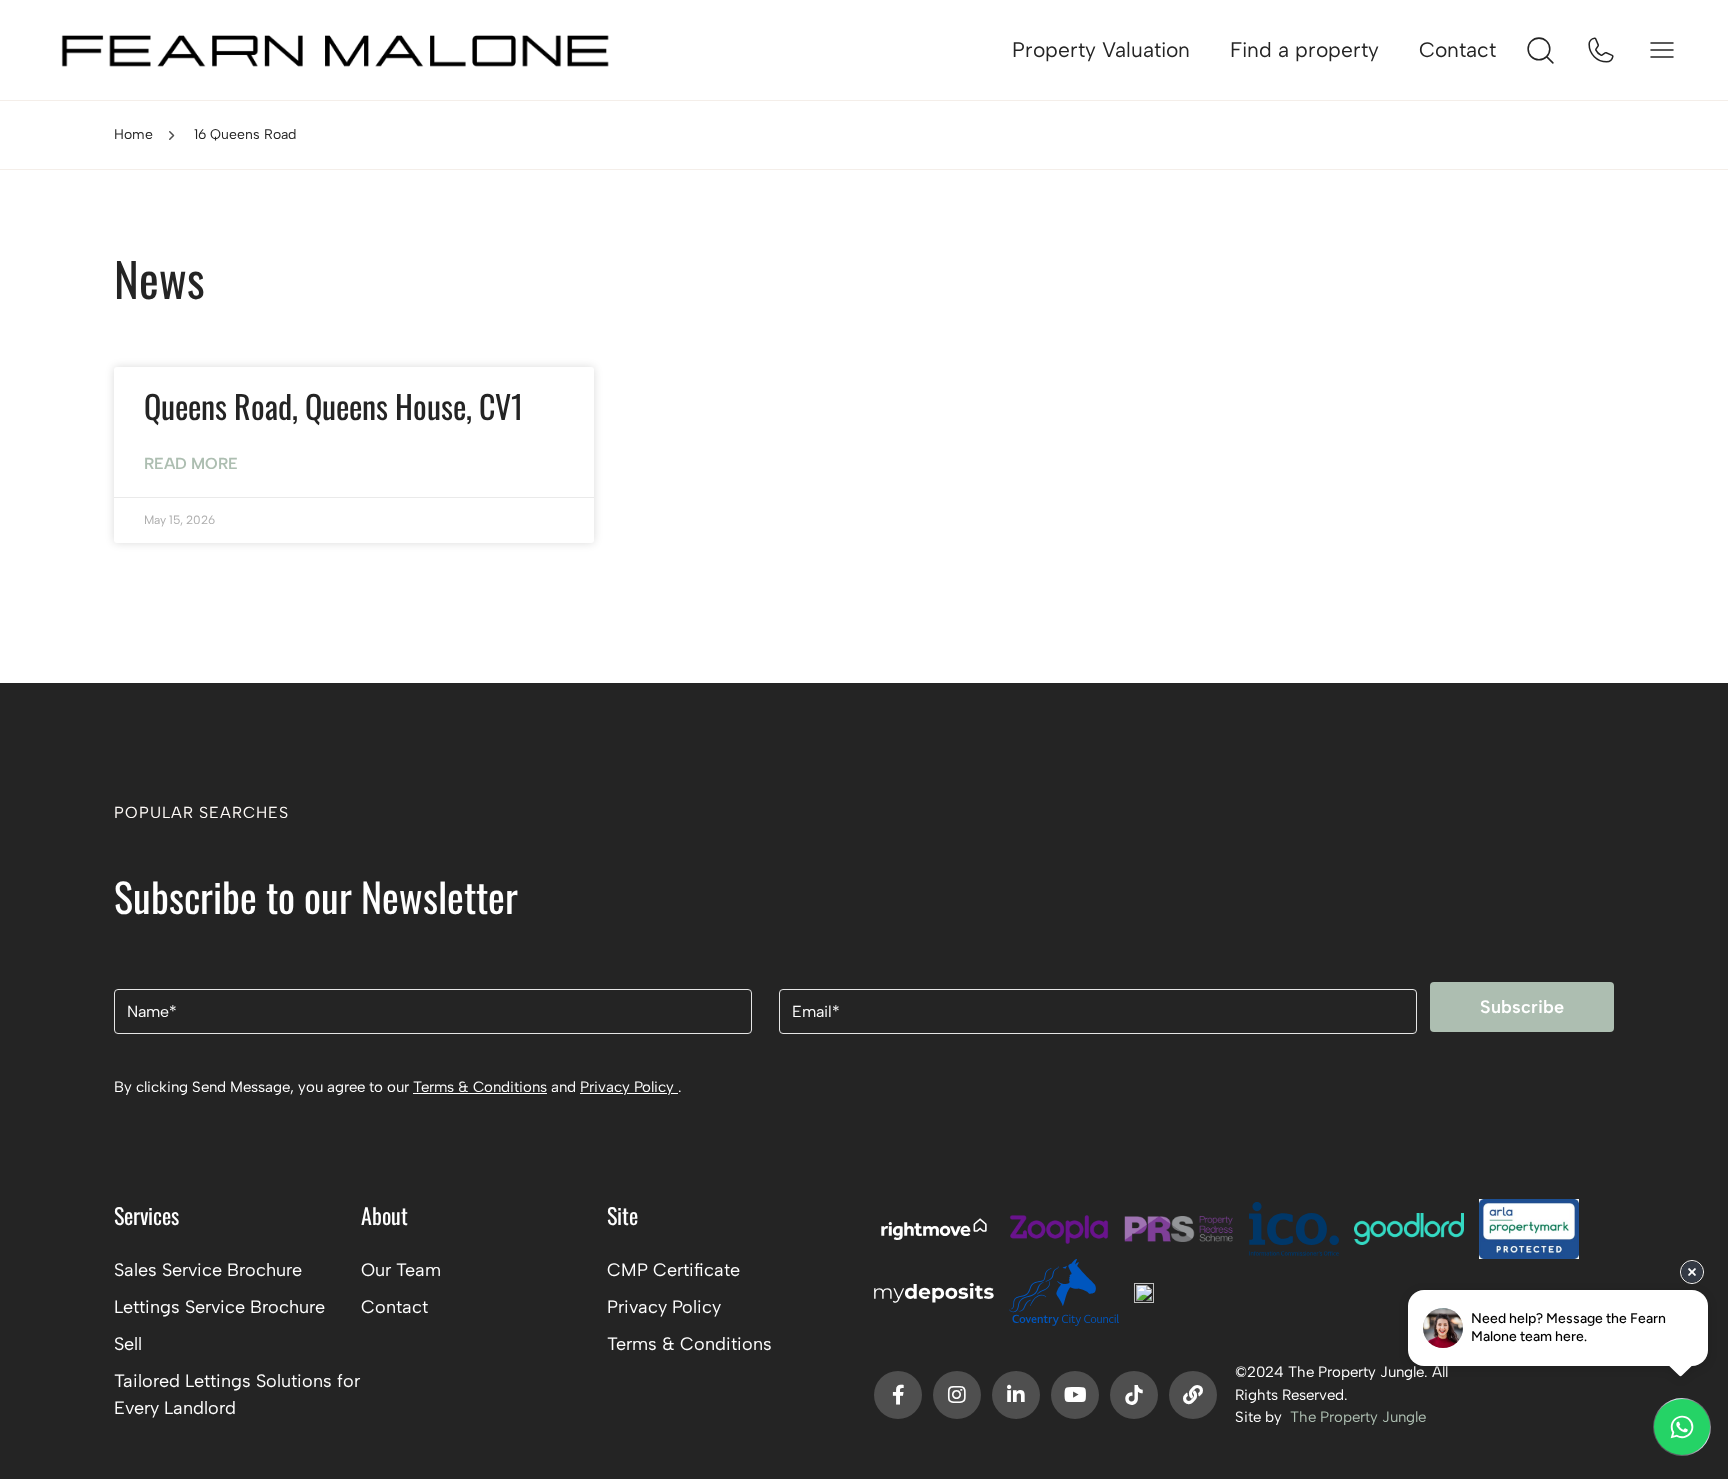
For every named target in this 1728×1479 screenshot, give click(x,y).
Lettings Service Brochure (219, 1307)
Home (133, 134)
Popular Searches (201, 812)
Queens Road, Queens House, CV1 (333, 405)
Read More (191, 463)
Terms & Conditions (480, 1087)
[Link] (1193, 1395)
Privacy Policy (629, 1087)
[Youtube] (1075, 1395)
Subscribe (1522, 1007)
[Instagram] (957, 1395)
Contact (1457, 49)
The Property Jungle (1358, 1417)
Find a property (1304, 49)
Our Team (401, 1270)
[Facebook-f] (898, 1395)
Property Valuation (1101, 49)
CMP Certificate (673, 1270)
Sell (128, 1344)
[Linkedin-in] (1016, 1395)
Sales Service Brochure (208, 1270)
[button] (864, 819)
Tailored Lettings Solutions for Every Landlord (237, 1394)
